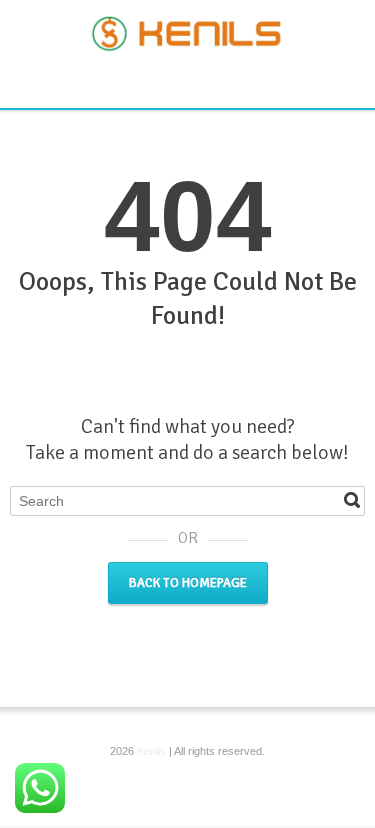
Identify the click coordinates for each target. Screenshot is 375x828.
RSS (190, 80)
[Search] (352, 500)
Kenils (151, 751)
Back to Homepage (188, 583)
